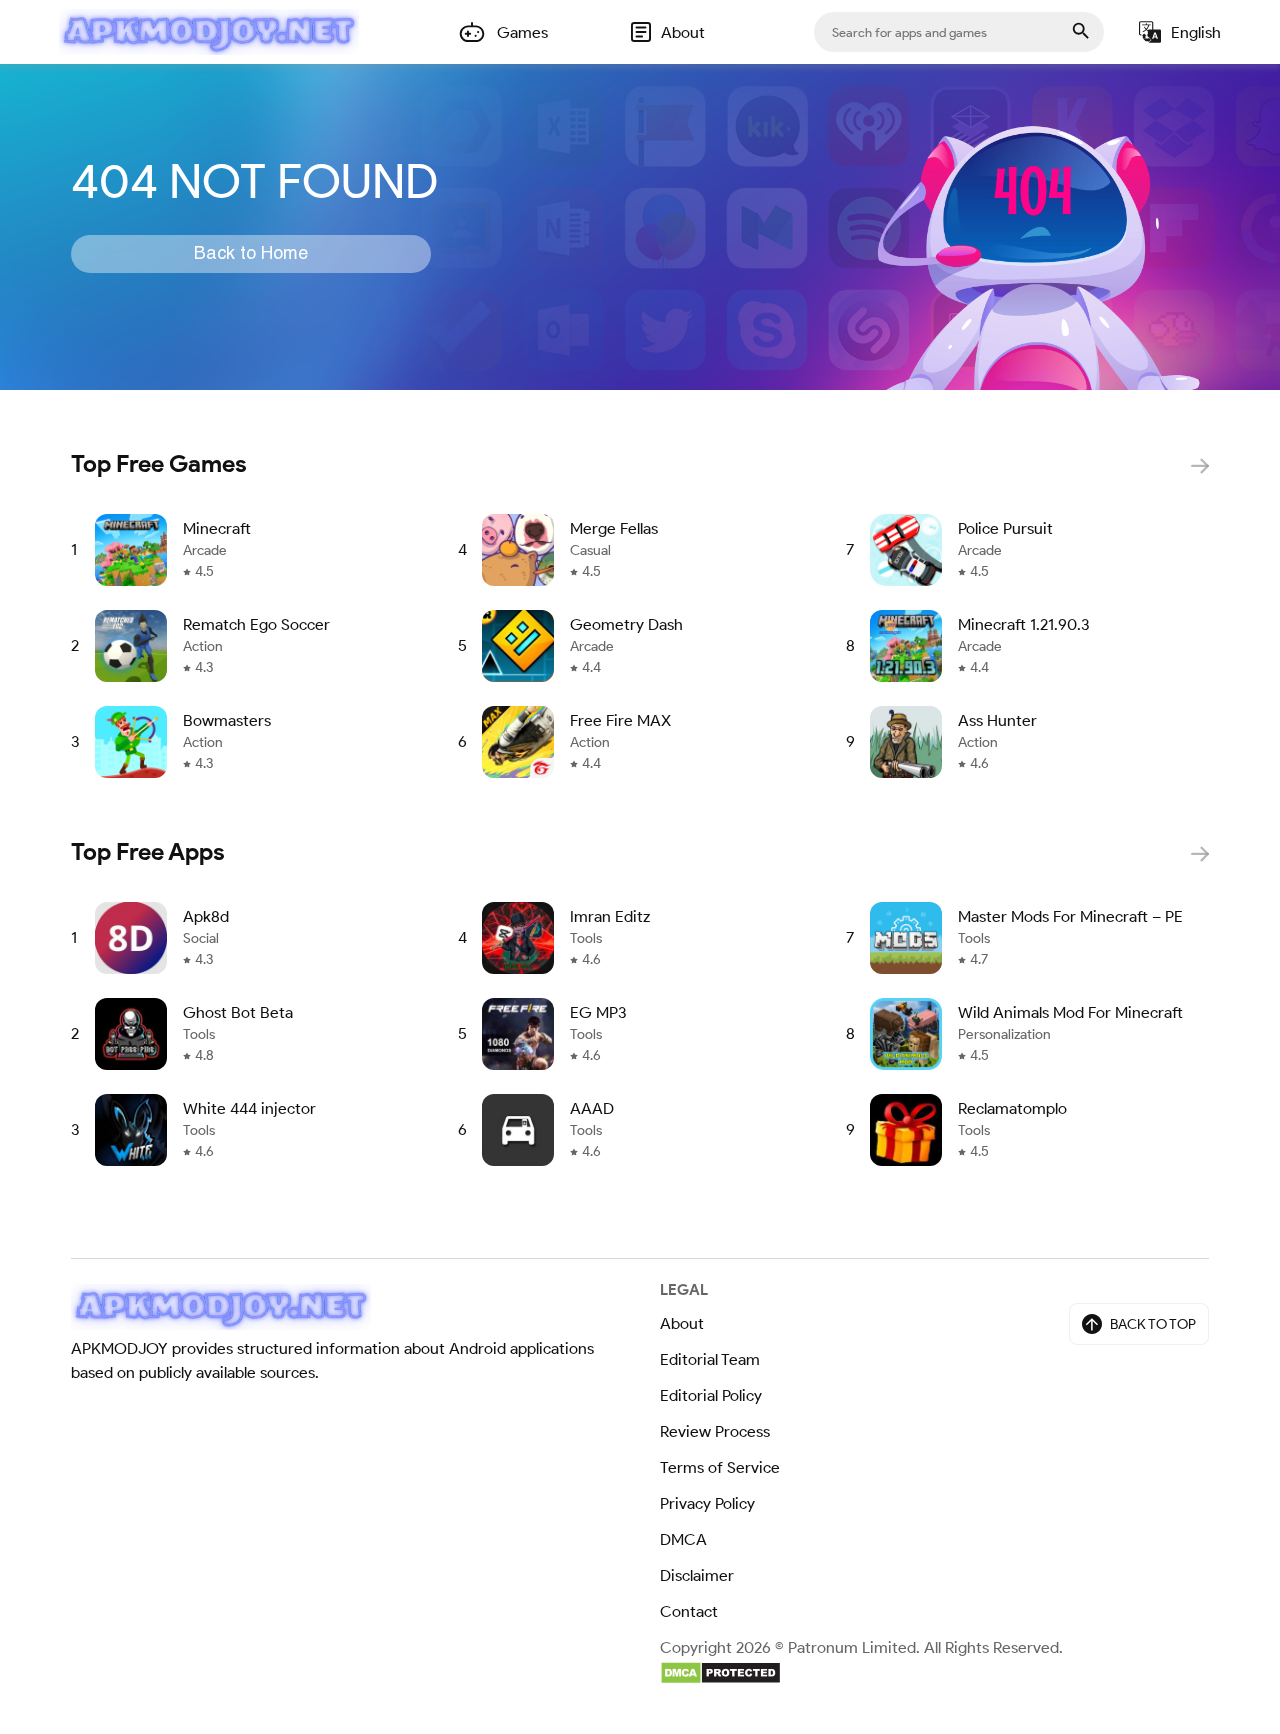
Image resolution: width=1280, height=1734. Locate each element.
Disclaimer (697, 1575)
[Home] (209, 32)
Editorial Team (710, 1359)
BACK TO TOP (1153, 1324)
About (682, 1323)
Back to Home (251, 254)
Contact (689, 1611)
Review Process (715, 1431)
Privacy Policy (707, 1503)
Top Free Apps (148, 851)
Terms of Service (720, 1467)
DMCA (683, 1539)
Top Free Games (159, 463)
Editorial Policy (711, 1395)
